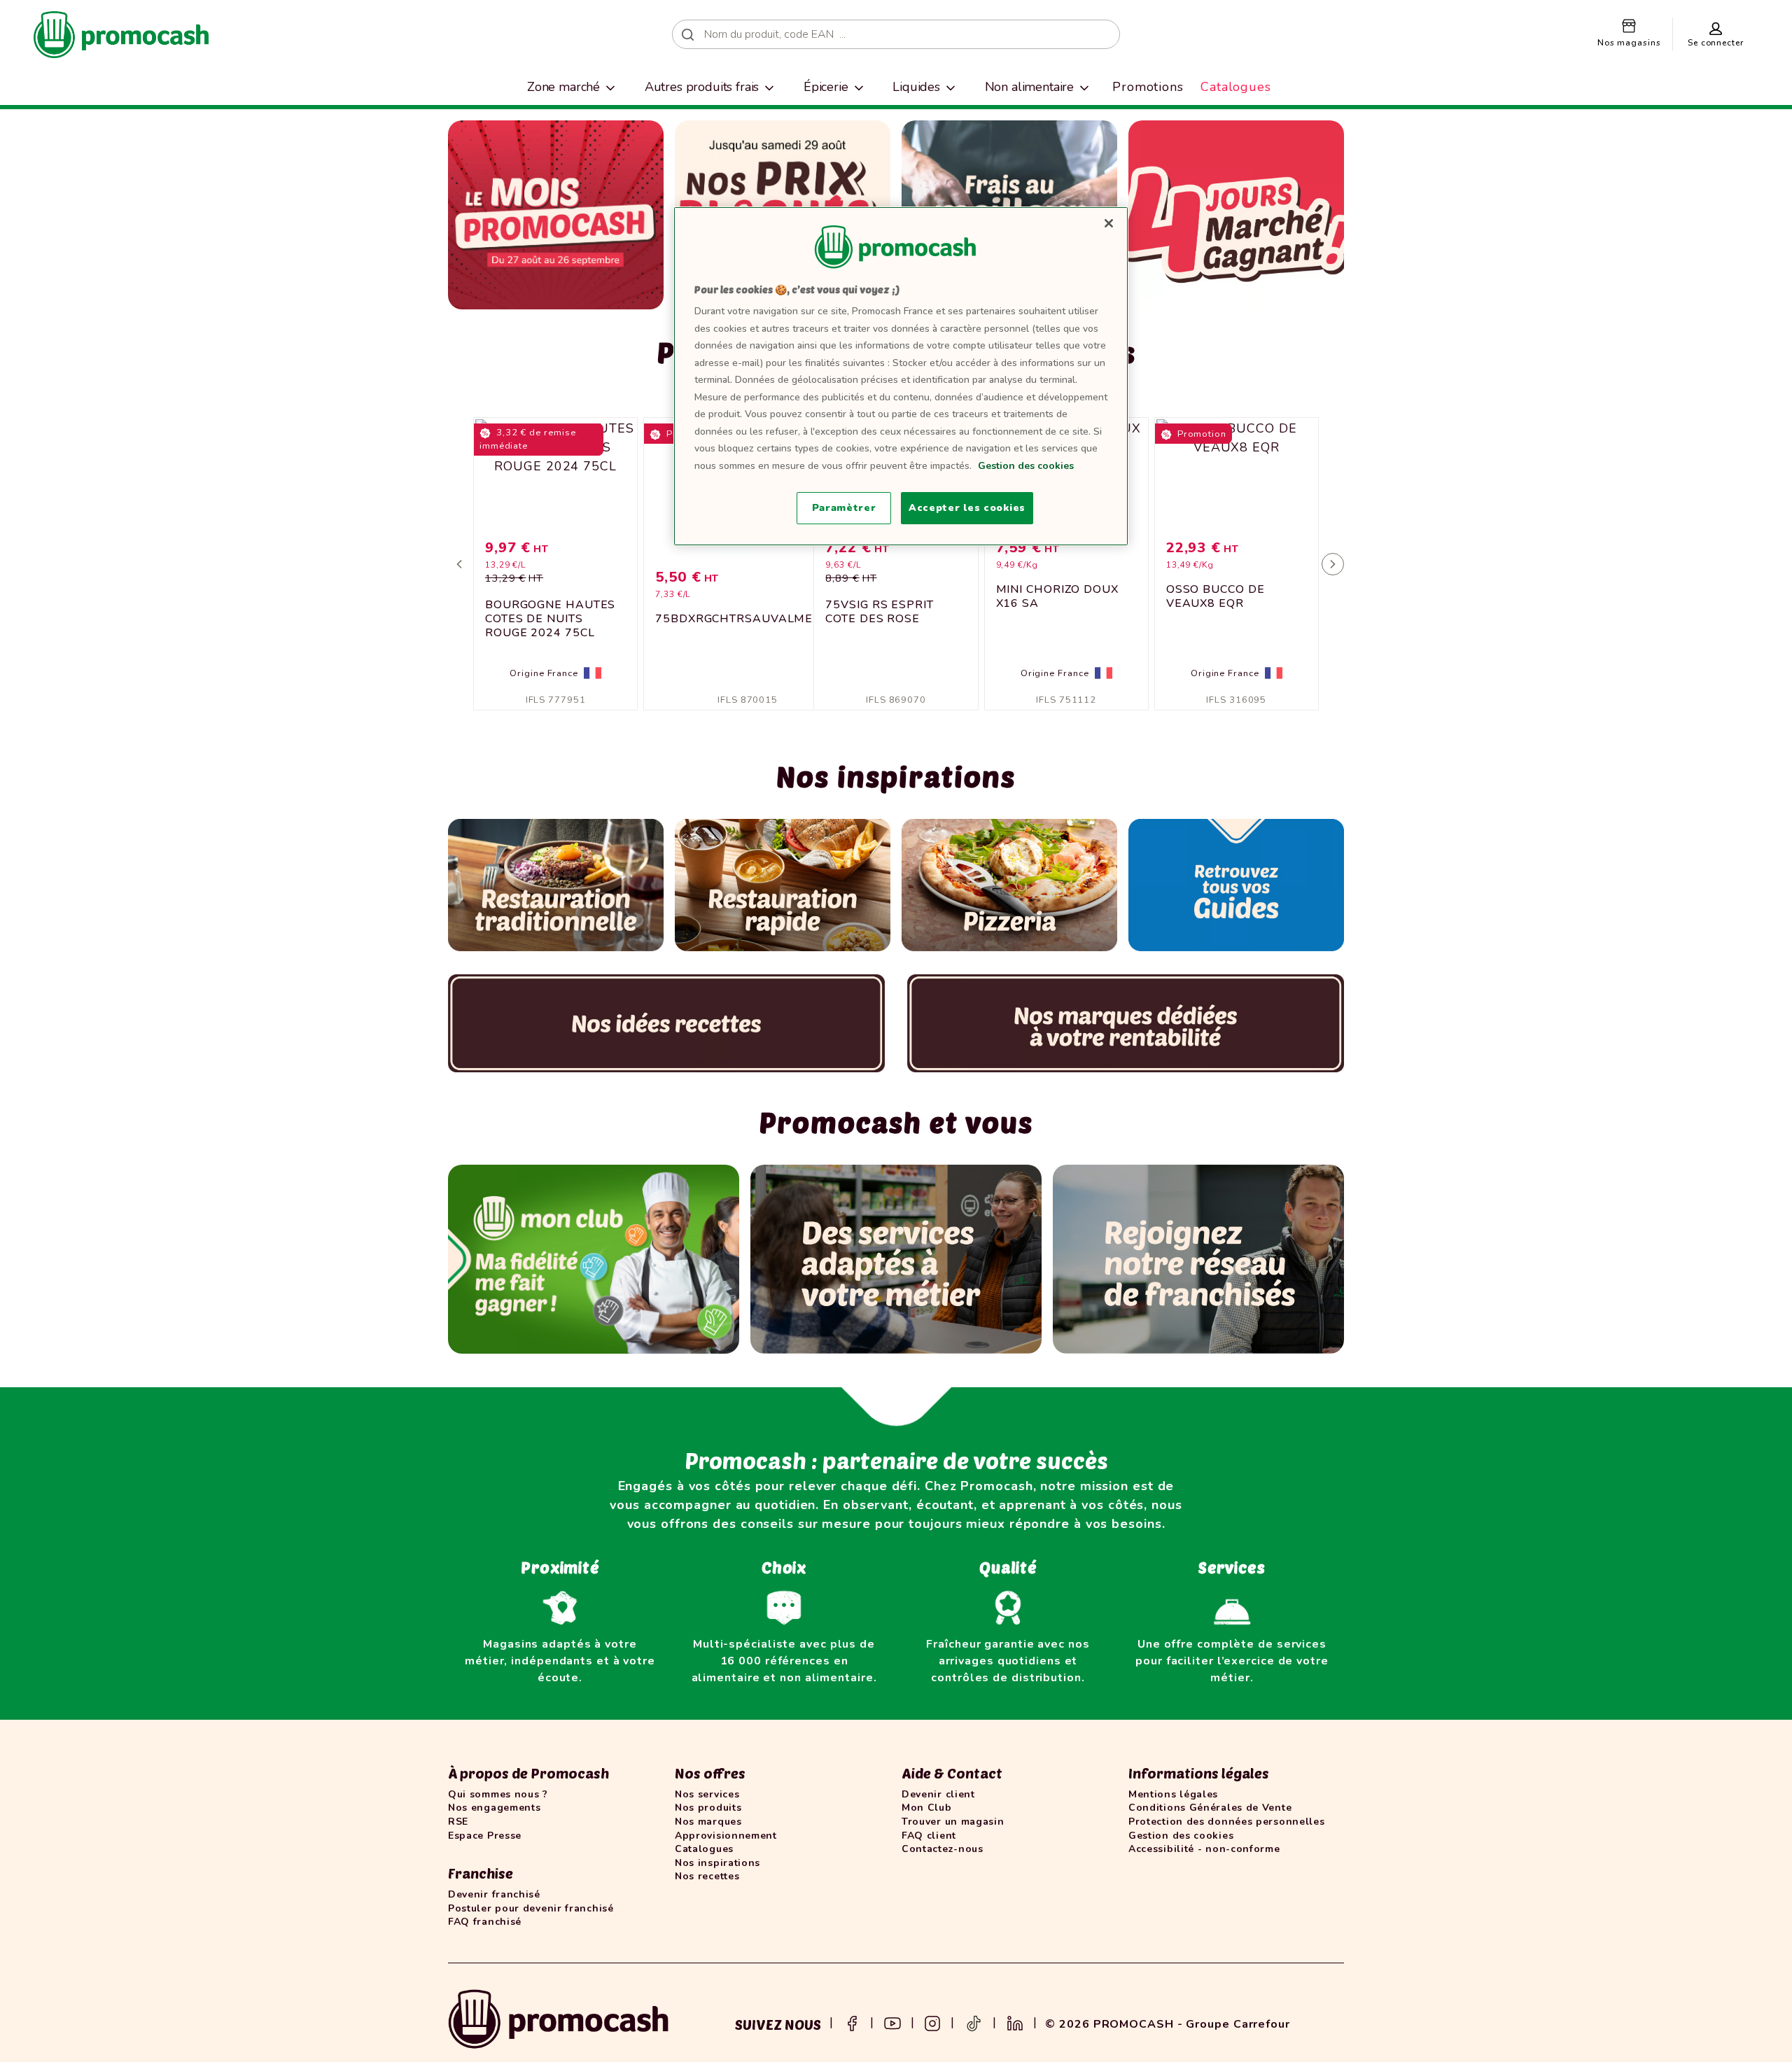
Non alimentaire (1030, 87)
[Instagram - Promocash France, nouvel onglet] (932, 2022)
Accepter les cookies (967, 508)
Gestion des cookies (1026, 466)
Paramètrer (844, 508)
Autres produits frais (702, 87)
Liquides (916, 87)
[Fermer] (1109, 223)
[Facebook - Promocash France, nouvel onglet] (852, 2022)
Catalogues (1236, 87)
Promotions (1148, 87)
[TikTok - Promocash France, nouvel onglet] (974, 2022)
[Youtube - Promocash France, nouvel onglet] (892, 2022)
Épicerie (826, 87)
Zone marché (563, 87)
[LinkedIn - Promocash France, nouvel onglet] (1015, 2022)
